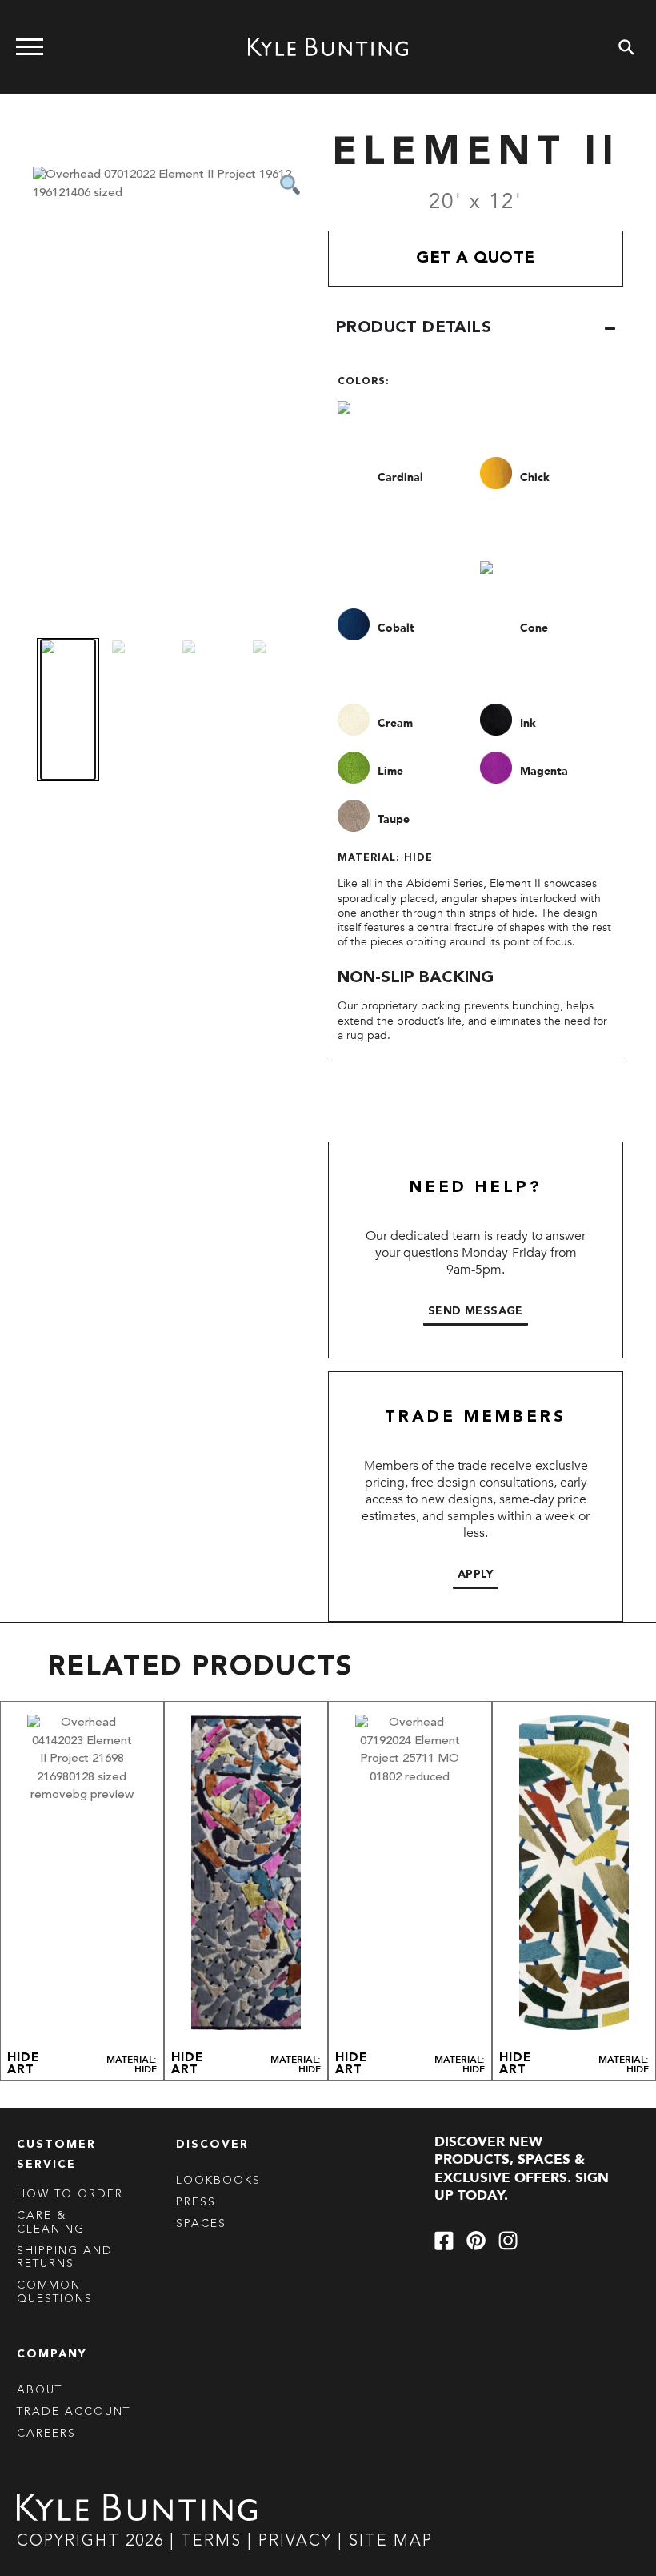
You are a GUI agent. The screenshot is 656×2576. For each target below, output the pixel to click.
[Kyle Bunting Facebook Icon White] (444, 2241)
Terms (211, 2542)
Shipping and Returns (65, 2258)
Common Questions (55, 2292)
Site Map (391, 2542)
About (40, 2390)
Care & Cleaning (51, 2223)
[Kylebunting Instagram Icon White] (508, 2241)
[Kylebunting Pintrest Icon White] (476, 2241)
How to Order (70, 2194)
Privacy (298, 2542)
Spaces (201, 2224)
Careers (46, 2434)
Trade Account (74, 2412)
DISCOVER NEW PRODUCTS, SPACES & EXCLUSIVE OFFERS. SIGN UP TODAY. (522, 2169)
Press (196, 2202)
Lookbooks (218, 2181)
